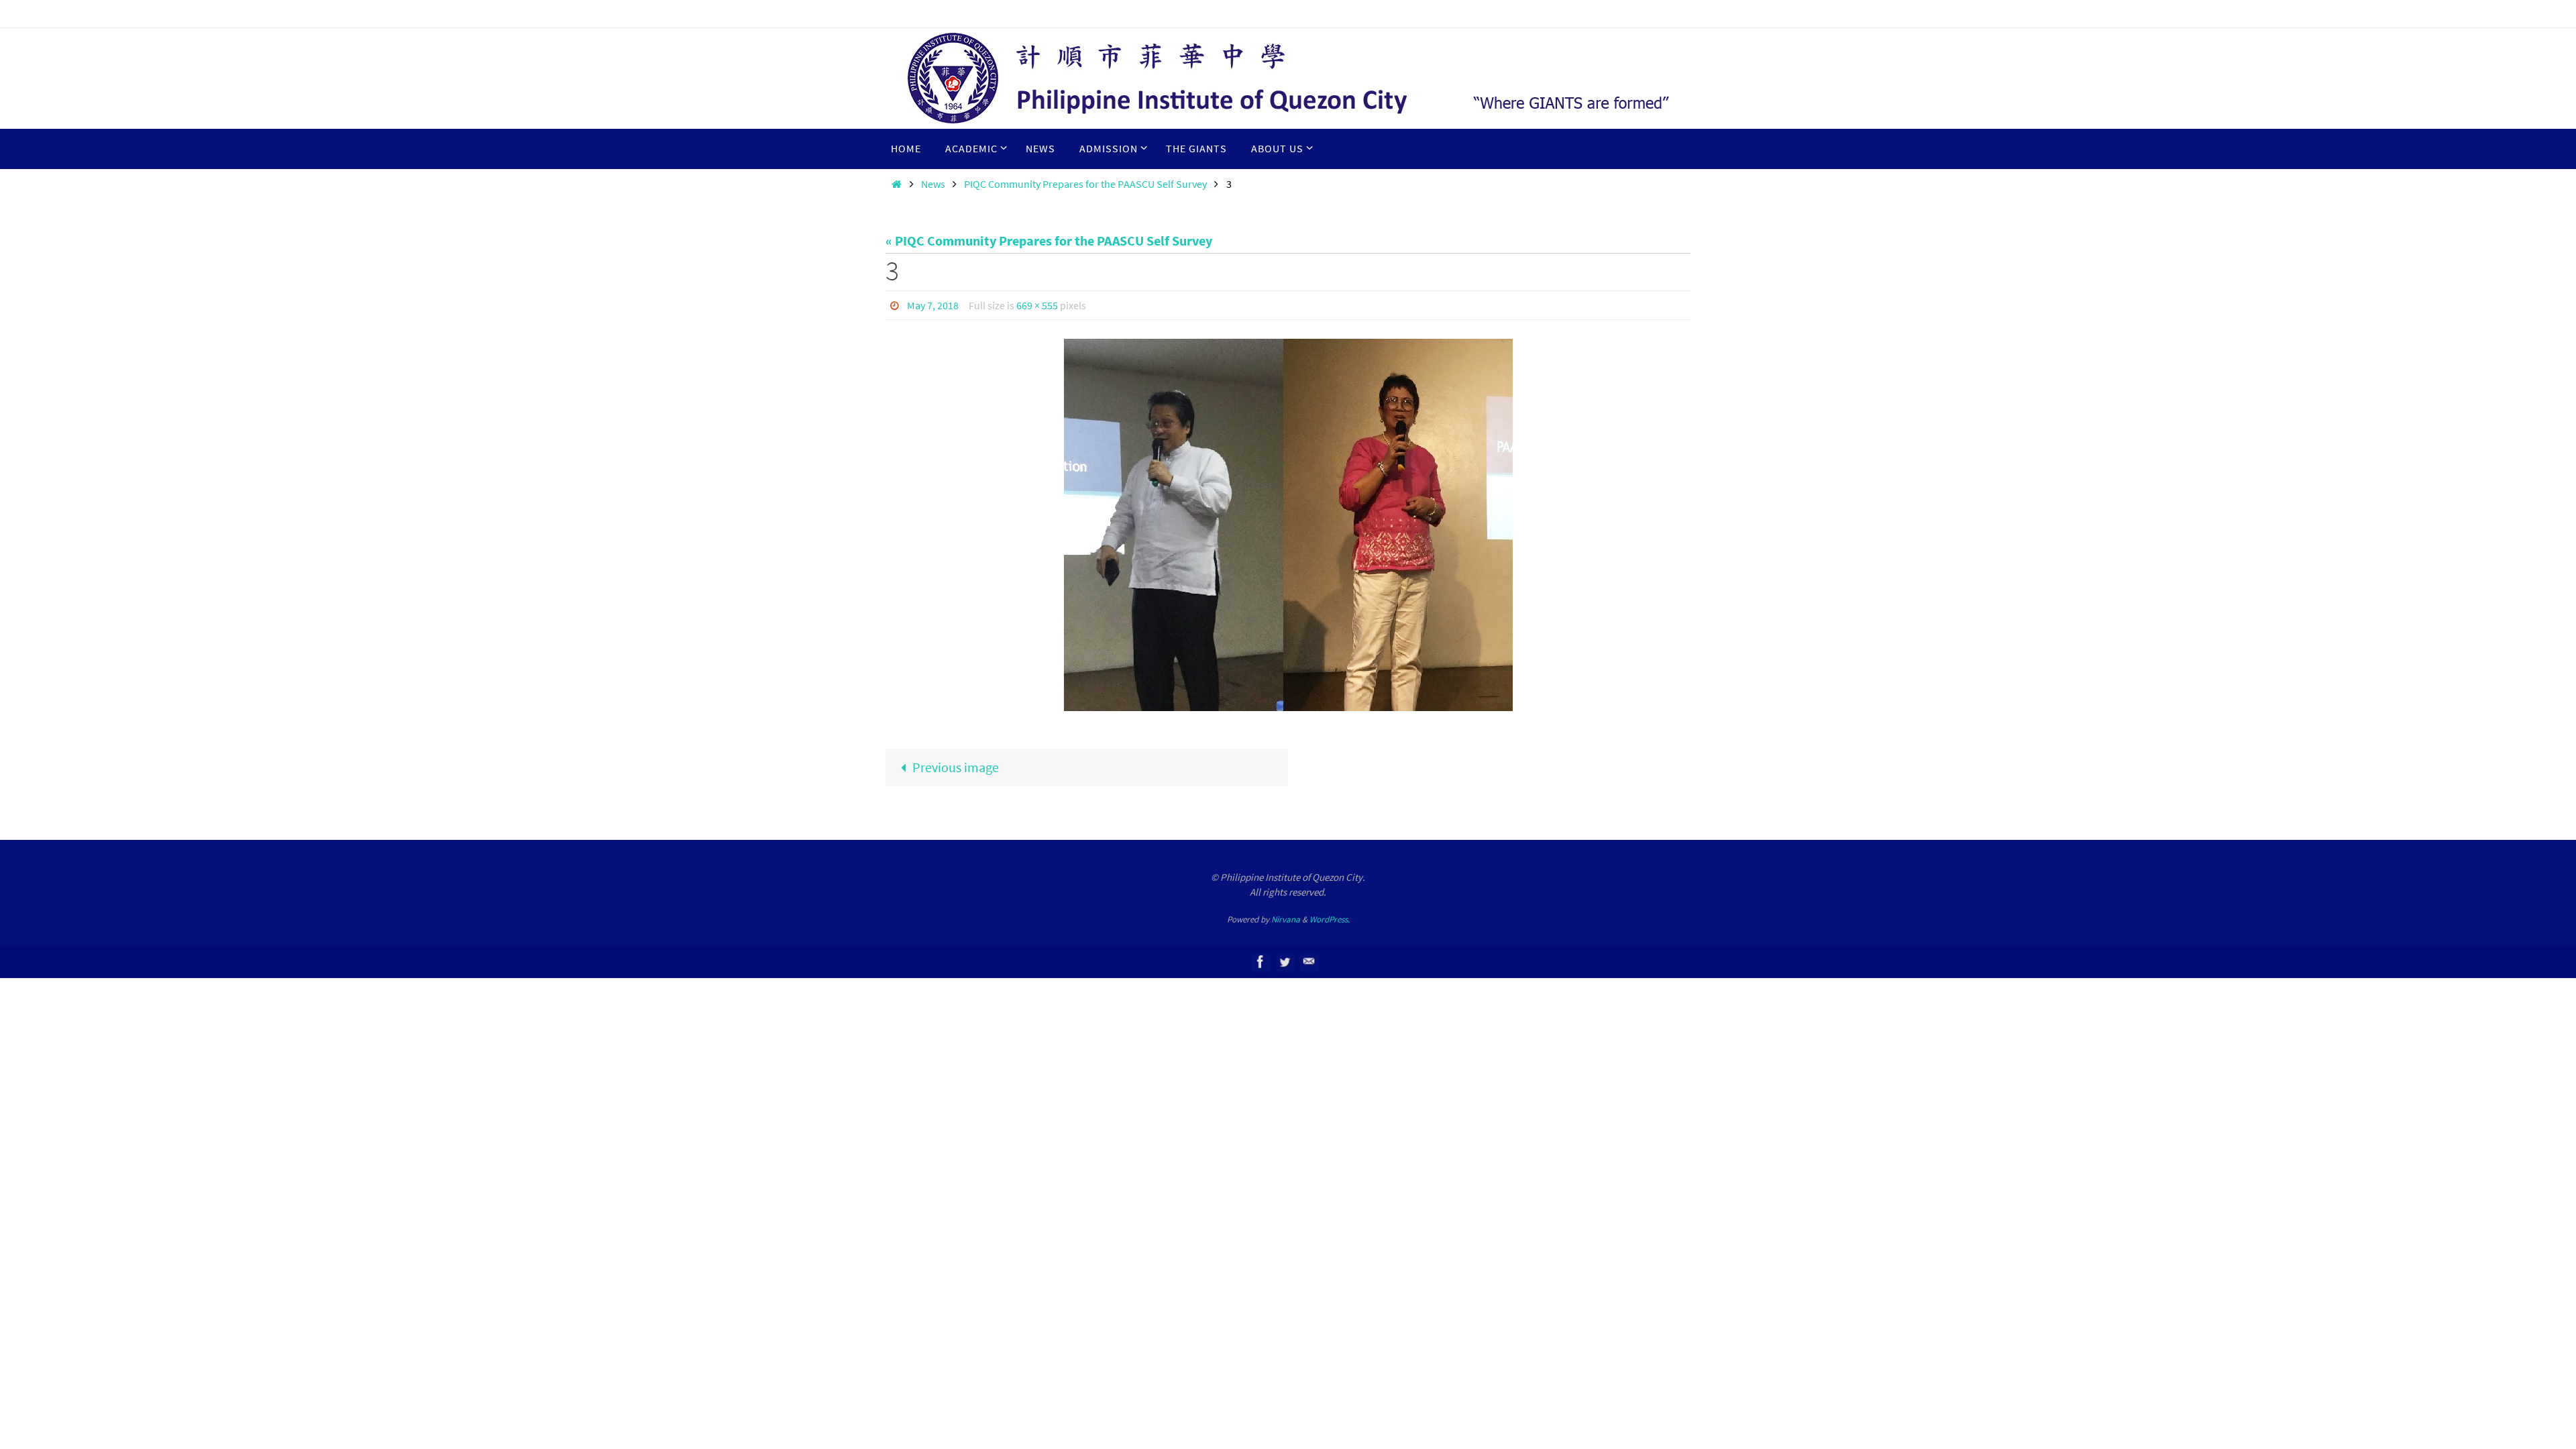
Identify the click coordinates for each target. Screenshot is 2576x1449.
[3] (1288, 525)
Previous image (956, 767)
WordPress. (1330, 919)
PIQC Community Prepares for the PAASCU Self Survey (1085, 184)
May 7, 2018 (933, 305)
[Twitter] (1285, 962)
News (933, 184)
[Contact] (1309, 962)
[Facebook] (1260, 962)
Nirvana (1286, 919)
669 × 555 (1037, 305)
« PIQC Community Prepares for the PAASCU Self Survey (1049, 240)
